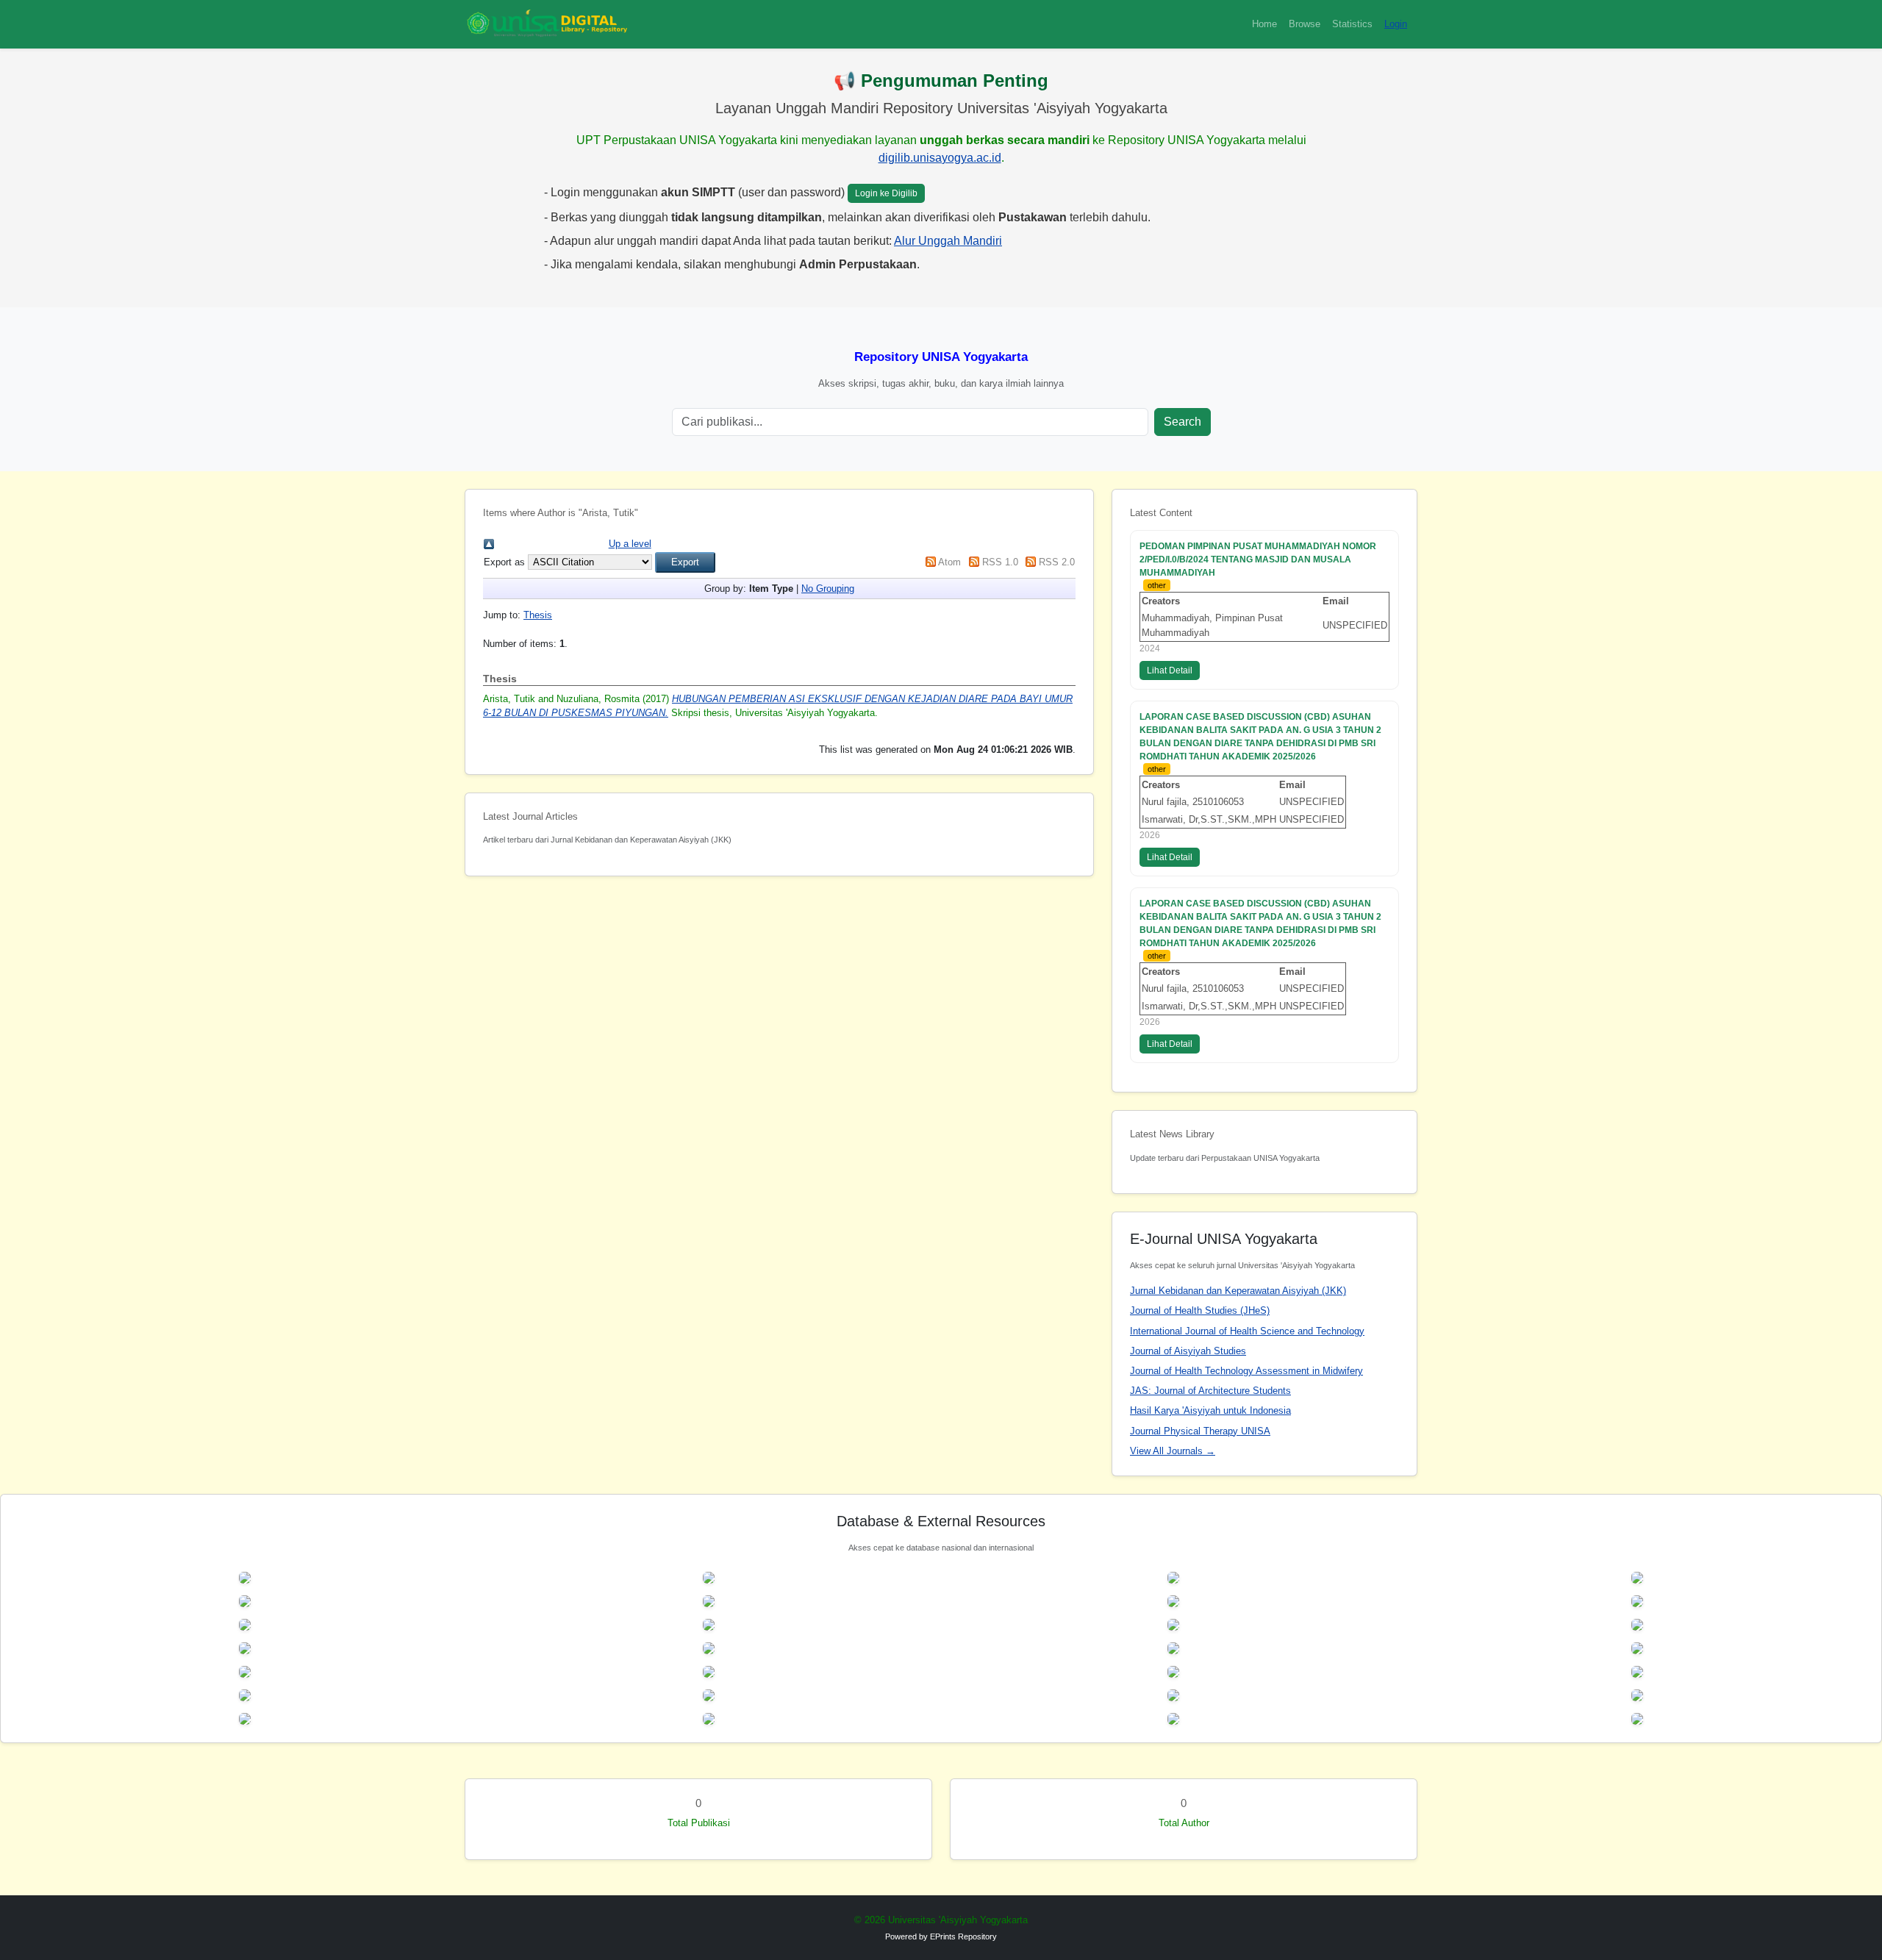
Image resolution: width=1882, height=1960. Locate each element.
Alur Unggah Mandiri (948, 241)
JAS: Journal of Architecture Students (1210, 1391)
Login (1396, 24)
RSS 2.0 (1057, 562)
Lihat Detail (1170, 670)
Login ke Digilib (886, 193)
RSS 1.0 (1000, 562)
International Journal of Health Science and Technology (1247, 1331)
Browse (1305, 24)
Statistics (1352, 24)
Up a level (630, 544)
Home (1264, 24)
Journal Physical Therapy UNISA (1200, 1431)
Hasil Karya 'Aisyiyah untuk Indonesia (1210, 1410)
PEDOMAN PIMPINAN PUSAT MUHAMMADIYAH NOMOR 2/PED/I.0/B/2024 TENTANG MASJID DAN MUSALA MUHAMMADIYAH (1258, 559)
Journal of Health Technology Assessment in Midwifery (1246, 1371)
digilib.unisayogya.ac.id (940, 158)
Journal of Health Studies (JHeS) (1200, 1310)
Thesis (538, 615)
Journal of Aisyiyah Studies (1188, 1351)
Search (1182, 422)
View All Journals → (1173, 1451)
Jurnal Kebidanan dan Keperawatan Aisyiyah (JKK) (1238, 1291)
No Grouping (828, 589)
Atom (949, 562)
